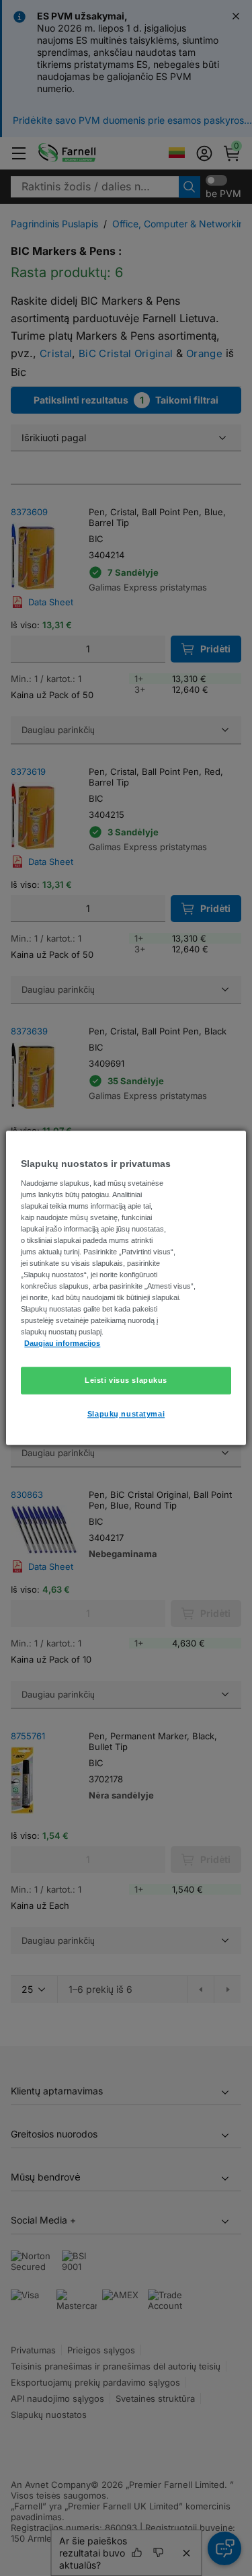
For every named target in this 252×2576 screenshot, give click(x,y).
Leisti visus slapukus (126, 1380)
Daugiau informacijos (62, 1344)
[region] (126, 1288)
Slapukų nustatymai (126, 1414)
